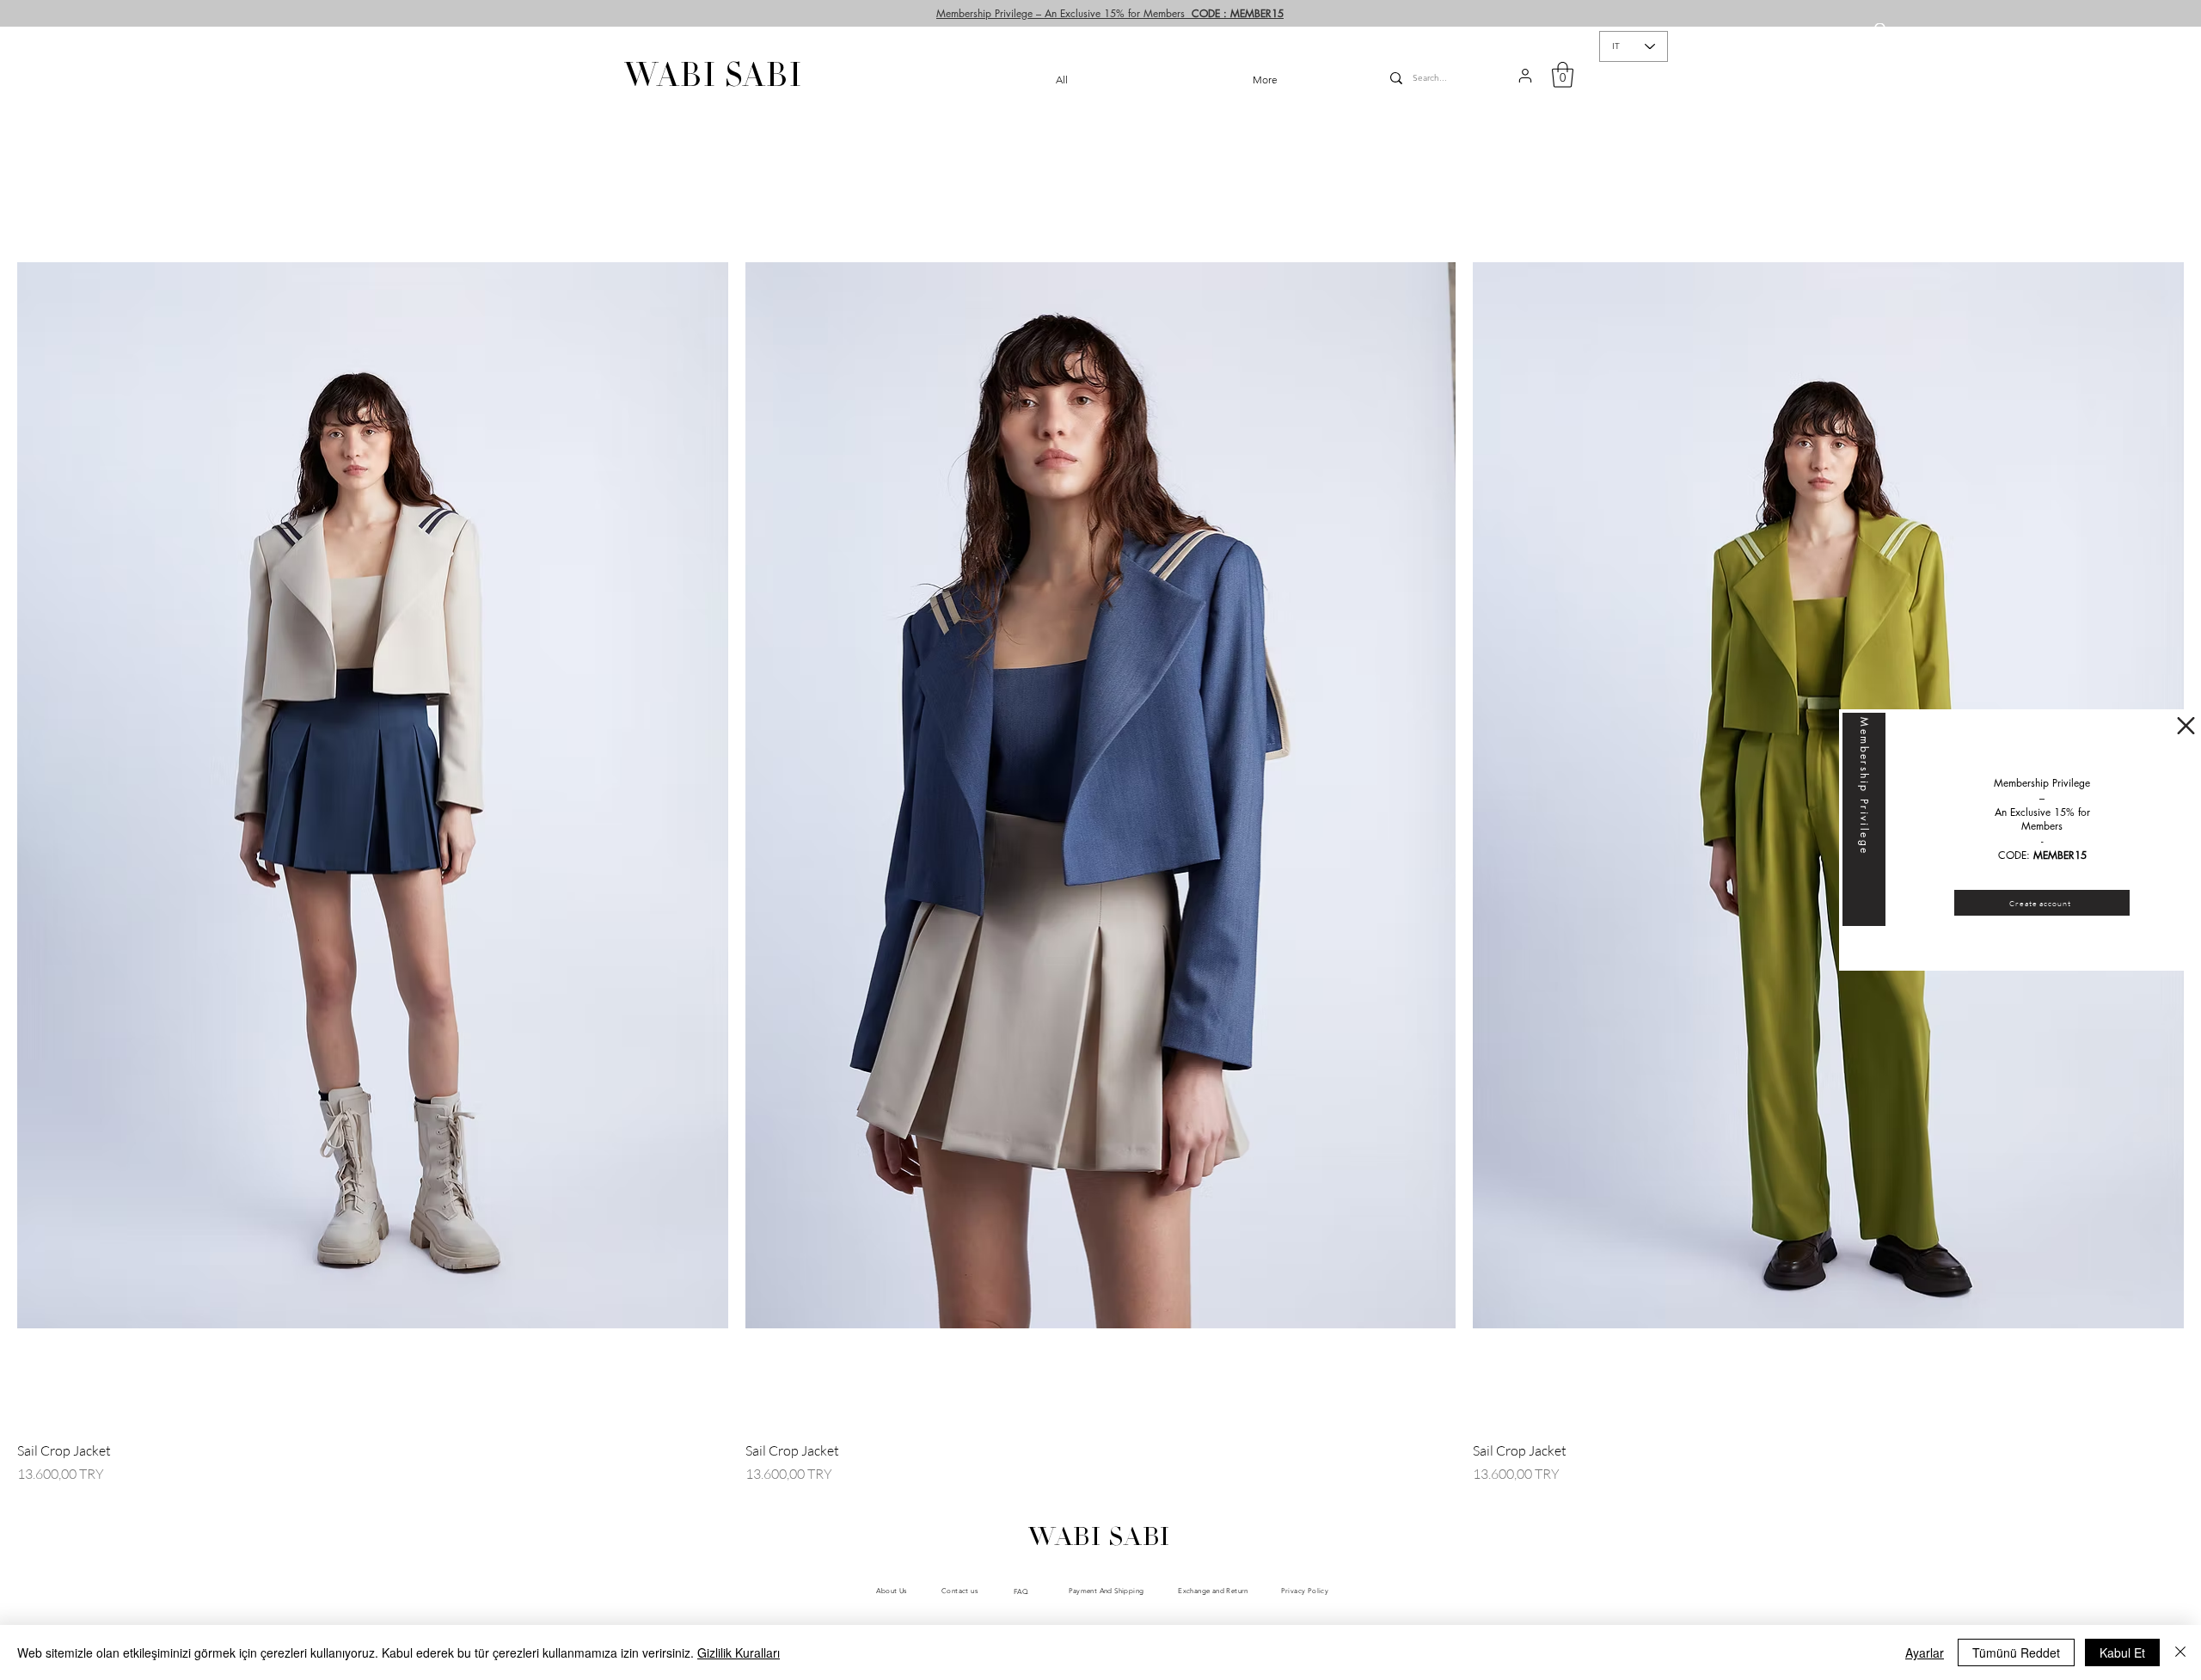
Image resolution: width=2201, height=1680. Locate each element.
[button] (2186, 726)
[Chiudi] (2180, 1652)
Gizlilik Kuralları (739, 1652)
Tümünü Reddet (2016, 1652)
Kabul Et (2122, 1652)
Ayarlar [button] (1925, 1652)
